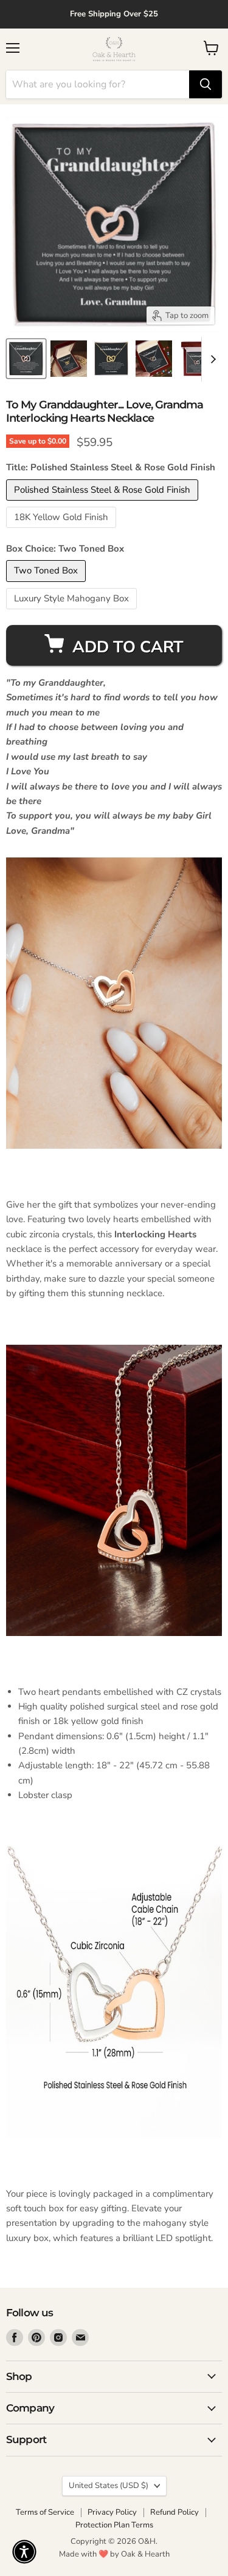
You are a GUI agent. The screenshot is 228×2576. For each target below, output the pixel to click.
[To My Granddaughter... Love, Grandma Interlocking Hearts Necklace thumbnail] (26, 359)
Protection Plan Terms (114, 2525)
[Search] (206, 84)
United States (109, 2486)
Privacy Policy (112, 2512)
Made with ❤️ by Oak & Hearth (114, 2554)
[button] (24, 2552)
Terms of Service (45, 2512)
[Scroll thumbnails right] (211, 359)
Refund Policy (174, 2512)
